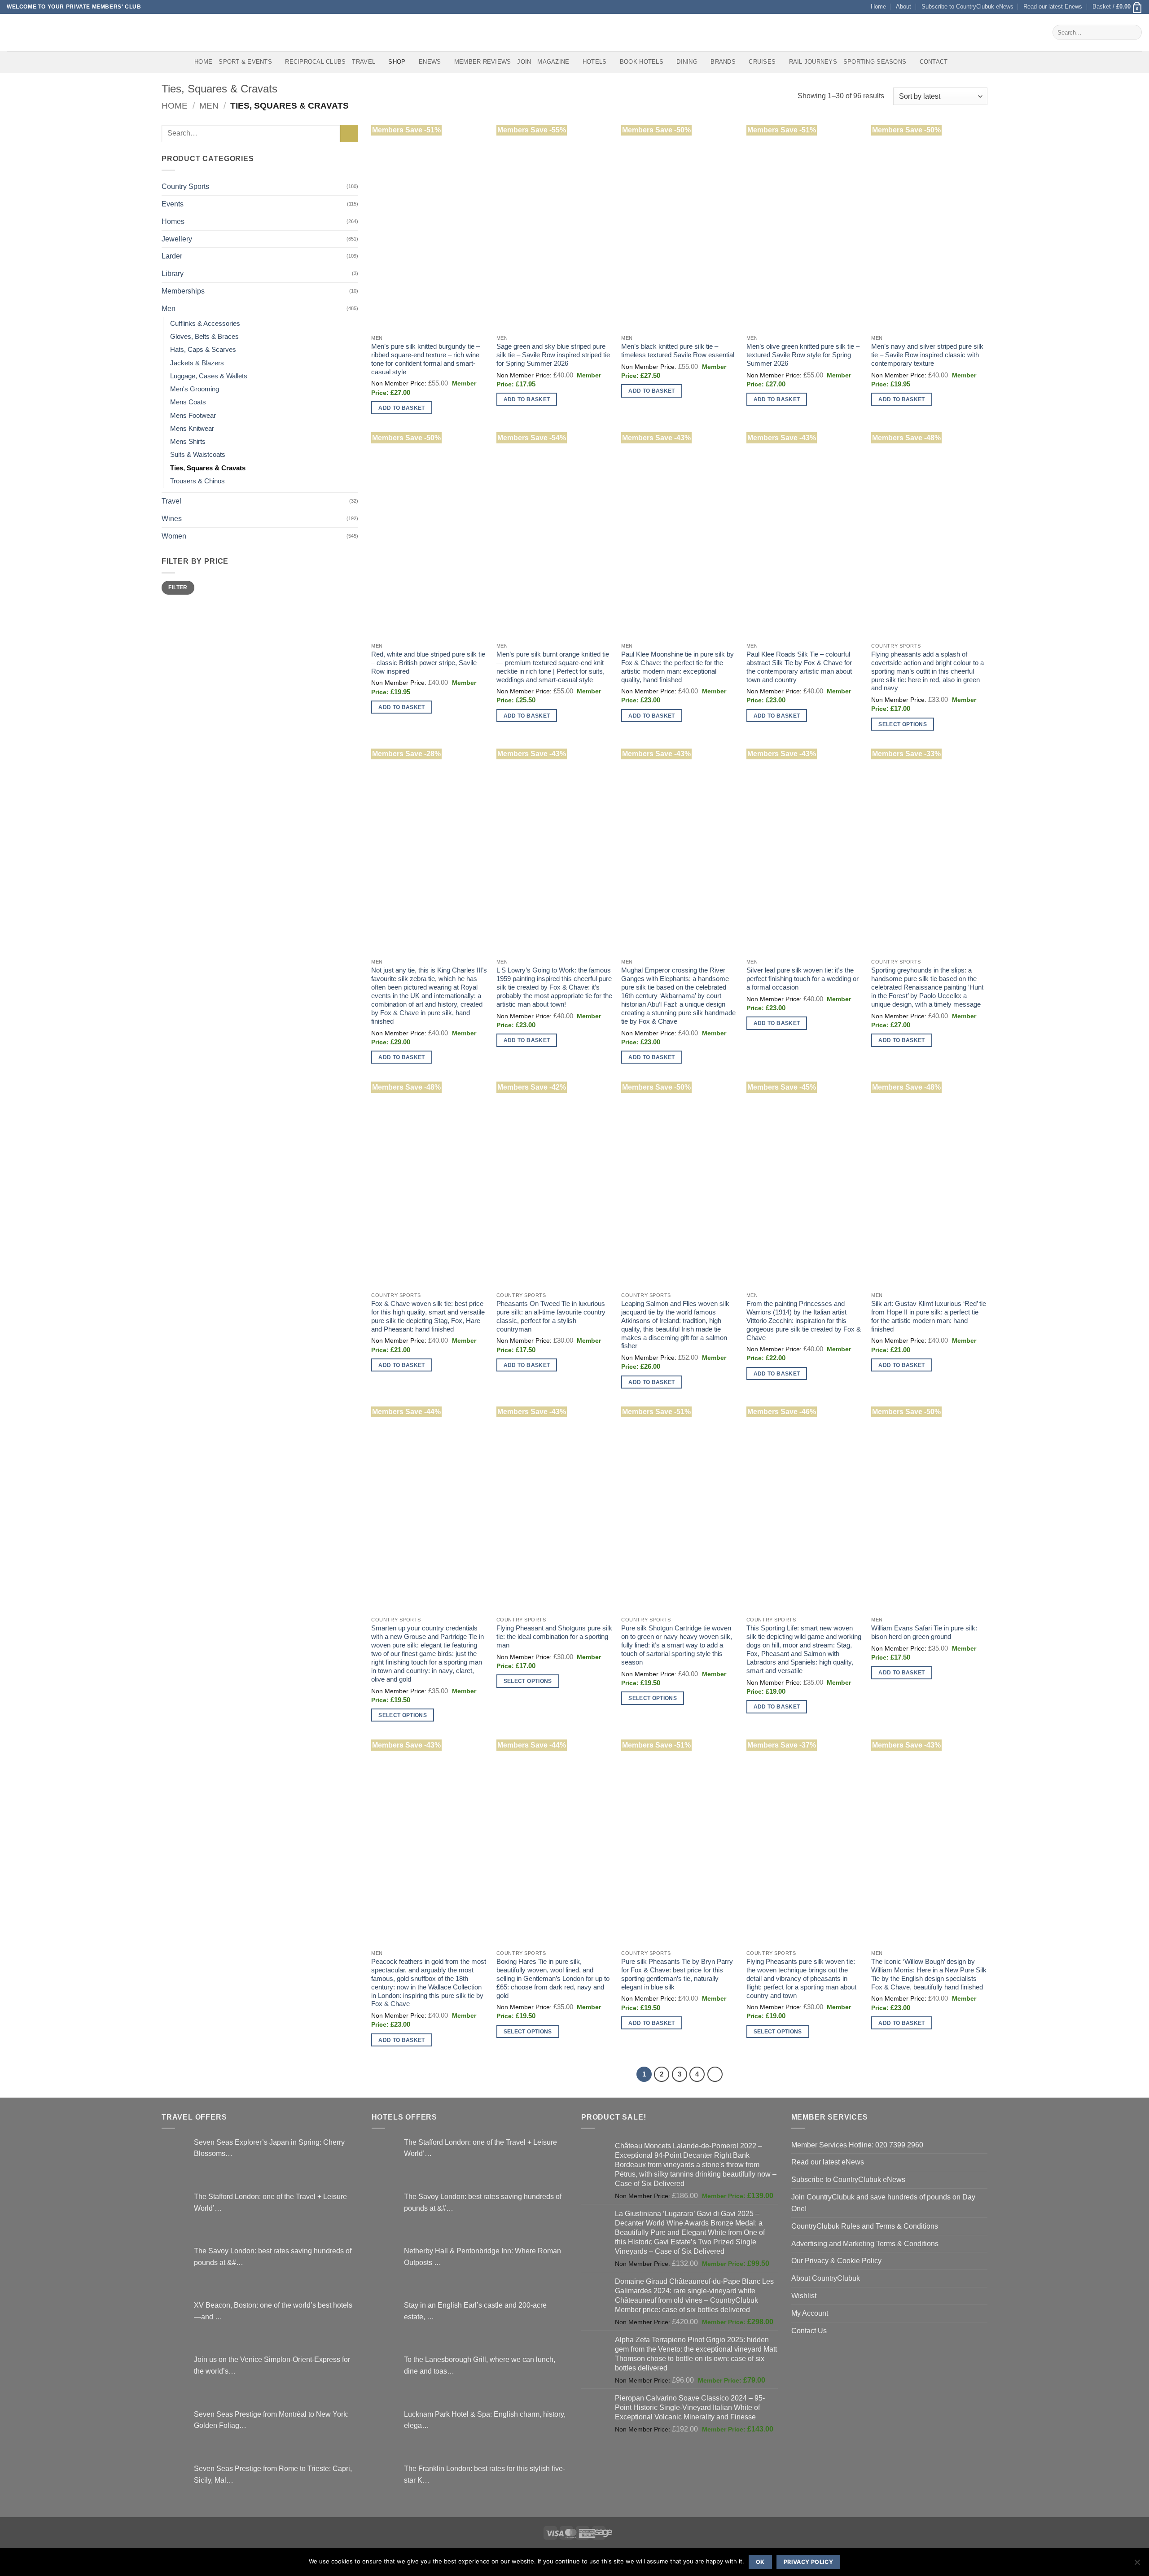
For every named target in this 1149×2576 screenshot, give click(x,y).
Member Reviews (483, 62)
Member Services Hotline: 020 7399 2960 (857, 2145)
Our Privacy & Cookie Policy (836, 2261)
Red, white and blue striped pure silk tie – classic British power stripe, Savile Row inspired (428, 663)
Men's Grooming (195, 389)
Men (209, 106)
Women (174, 536)
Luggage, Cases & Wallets (209, 376)
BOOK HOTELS (642, 62)
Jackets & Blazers (197, 363)
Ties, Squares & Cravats (208, 468)
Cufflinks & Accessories (205, 324)
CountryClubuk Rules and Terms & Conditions (865, 2226)
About (903, 7)
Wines (172, 518)
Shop (397, 62)
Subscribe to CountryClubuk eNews (967, 7)
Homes (173, 221)
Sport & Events (245, 62)
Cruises (762, 62)
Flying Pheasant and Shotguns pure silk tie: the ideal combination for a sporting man (554, 1637)
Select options (903, 724)
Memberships (183, 291)
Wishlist (804, 2296)
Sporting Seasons (875, 62)
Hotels (595, 62)
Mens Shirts (188, 442)
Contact (934, 62)
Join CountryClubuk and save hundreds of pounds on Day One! (883, 2203)
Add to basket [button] (402, 408)
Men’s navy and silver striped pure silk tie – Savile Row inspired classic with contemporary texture (927, 355)
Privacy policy (808, 2562)
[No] (1137, 2565)
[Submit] (1133, 32)
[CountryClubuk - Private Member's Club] (45, 32)
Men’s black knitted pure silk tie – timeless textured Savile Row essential (678, 351)
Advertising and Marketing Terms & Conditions (865, 2243)
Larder (172, 256)
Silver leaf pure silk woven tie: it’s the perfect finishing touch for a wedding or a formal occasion (803, 979)
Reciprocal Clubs (315, 62)
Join (524, 62)
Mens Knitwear (192, 429)
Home (878, 7)
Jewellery (177, 239)
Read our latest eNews (828, 2162)
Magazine (553, 62)
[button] (1117, 7)
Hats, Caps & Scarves (203, 350)
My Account (810, 2313)
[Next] (715, 2074)
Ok (760, 2562)
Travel (364, 62)
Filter (178, 587)
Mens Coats (188, 402)
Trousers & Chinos (197, 481)
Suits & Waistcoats (198, 455)
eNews (430, 62)
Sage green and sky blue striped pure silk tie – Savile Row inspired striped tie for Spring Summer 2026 (553, 355)
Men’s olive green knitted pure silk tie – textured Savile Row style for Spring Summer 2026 (803, 355)
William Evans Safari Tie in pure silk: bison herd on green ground (924, 1632)
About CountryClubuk (826, 2278)
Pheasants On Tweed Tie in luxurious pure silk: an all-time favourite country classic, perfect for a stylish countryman (551, 1316)
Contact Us (809, 2331)
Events (173, 204)
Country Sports (185, 186)
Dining (687, 62)
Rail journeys (813, 62)
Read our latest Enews (1053, 7)
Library (173, 273)
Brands (723, 62)
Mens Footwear (193, 416)
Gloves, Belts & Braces (204, 337)
